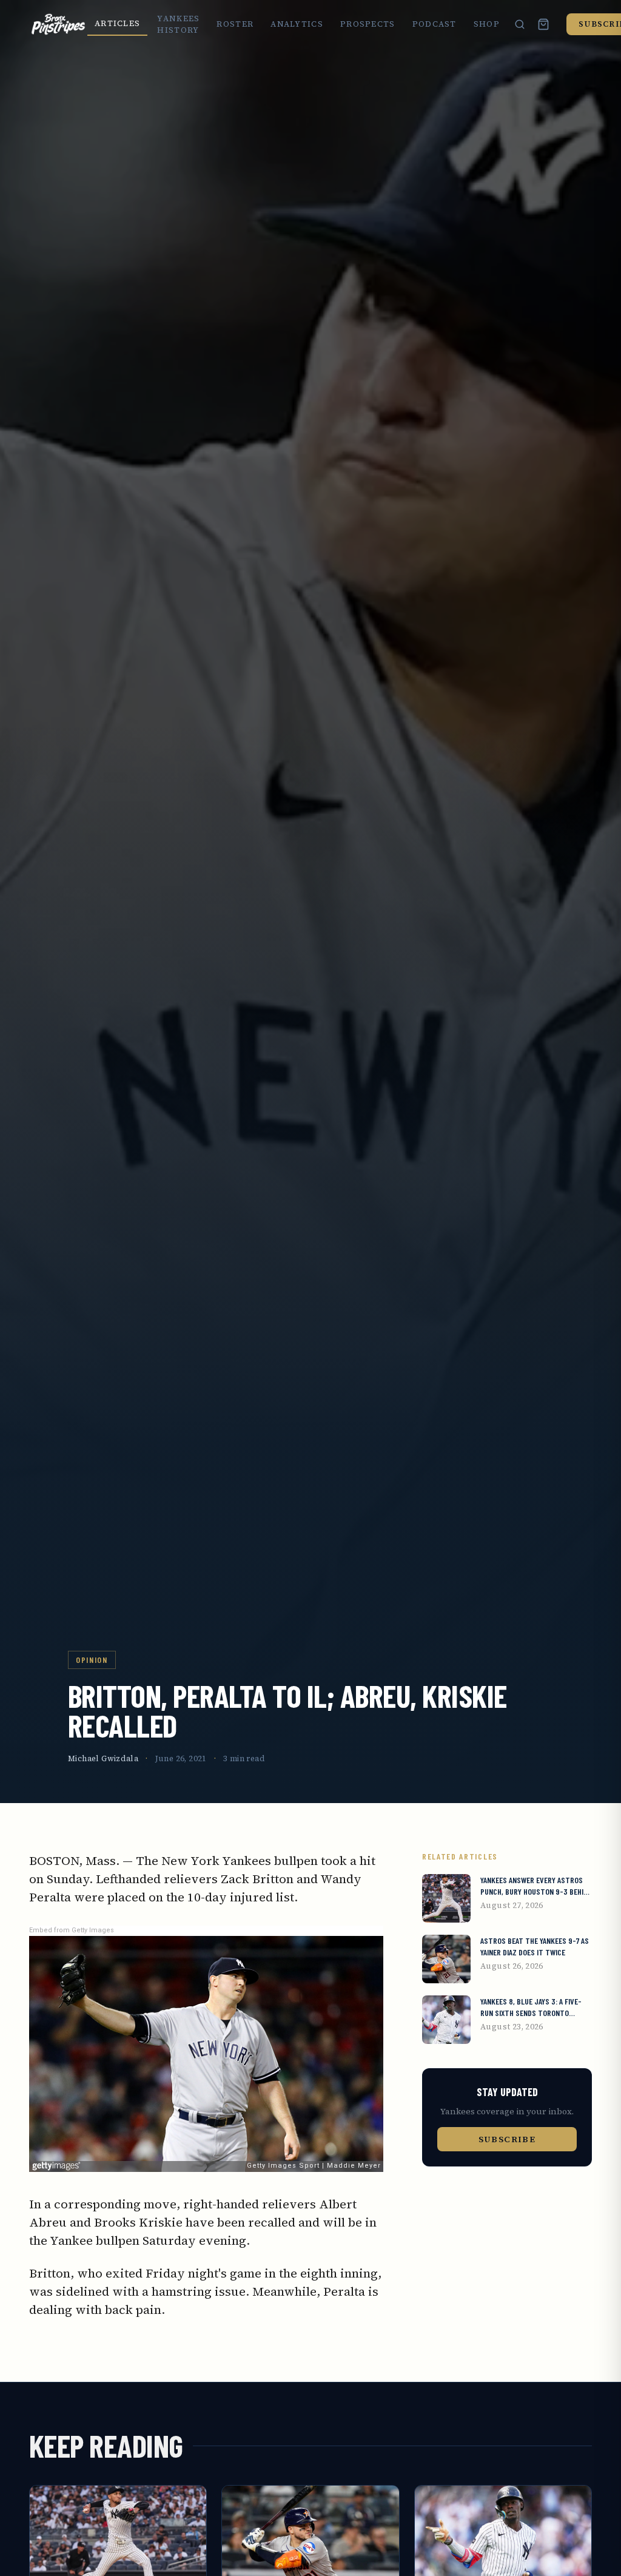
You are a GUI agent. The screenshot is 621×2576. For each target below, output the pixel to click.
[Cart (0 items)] (543, 24)
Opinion (92, 1660)
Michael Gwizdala (103, 1758)
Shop (487, 24)
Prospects (368, 24)
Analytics (297, 24)
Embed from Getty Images (72, 1930)
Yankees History (178, 25)
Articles (117, 23)
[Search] (520, 24)
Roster (235, 24)
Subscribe (507, 2139)
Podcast (435, 24)
